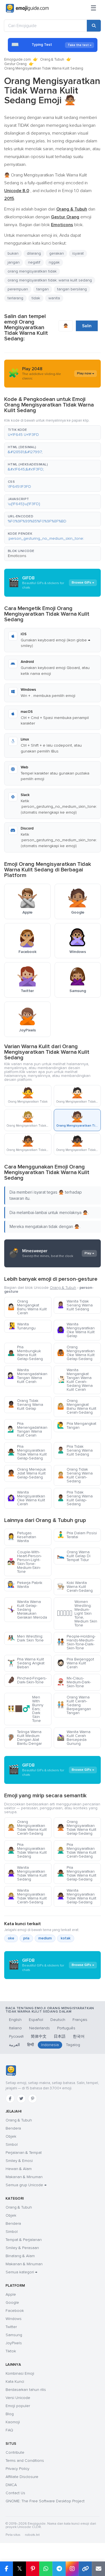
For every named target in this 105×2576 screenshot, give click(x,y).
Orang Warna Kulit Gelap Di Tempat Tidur (74, 1556)
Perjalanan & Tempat (24, 2153)
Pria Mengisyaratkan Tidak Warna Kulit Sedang (27, 1850)
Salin (87, 326)
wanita (54, 298)
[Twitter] (21, 2099)
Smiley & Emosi (19, 2161)
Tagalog (73, 2045)
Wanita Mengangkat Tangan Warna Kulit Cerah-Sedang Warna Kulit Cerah (75, 1380)
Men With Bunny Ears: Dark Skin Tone (25, 1709)
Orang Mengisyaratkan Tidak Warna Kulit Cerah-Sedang (27, 1828)
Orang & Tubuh (52, 59)
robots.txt (32, 2535)
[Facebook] (10, 2099)
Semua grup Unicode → (26, 2185)
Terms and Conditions (25, 2461)
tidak (36, 298)
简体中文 (39, 2036)
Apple (11, 2294)
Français (80, 2020)
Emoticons (17, 556)
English (15, 2020)
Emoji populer (18, 2406)
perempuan (18, 289)
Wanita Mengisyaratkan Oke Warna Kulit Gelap (76, 1330)
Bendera (13, 2128)
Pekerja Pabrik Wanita (25, 1585)
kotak (66, 1938)
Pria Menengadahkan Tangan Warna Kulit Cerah (27, 1429)
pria (26, 1938)
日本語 (60, 2036)
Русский (16, 2036)
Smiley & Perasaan (22, 2248)
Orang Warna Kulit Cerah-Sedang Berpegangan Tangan (74, 1705)
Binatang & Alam (20, 2256)
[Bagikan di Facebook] (6, 2569)
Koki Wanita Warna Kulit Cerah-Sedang (75, 1587)
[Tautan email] (98, 2569)
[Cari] (94, 26)
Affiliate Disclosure (22, 2477)
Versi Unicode (18, 2398)
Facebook (15, 2311)
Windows (14, 2319)
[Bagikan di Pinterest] (33, 2569)
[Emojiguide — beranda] (11, 2071)
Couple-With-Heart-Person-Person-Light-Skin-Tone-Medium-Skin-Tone (25, 1562)
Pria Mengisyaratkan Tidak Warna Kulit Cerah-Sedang (77, 1850)
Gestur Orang (15, 64)
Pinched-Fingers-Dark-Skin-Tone (27, 1680)
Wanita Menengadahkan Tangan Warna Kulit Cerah (27, 1376)
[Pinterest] (32, 2099)
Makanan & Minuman (24, 2177)
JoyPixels (14, 2343)
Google (12, 2303)
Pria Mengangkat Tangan (77, 1426)
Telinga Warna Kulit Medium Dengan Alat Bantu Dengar (25, 1738)
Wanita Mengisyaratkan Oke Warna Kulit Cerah (26, 1498)
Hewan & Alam (19, 2169)
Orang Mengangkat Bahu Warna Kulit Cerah (27, 1307)
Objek (11, 2136)
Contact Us (15, 2493)
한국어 (79, 2036)
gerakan (57, 253)
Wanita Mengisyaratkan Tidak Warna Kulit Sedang (27, 1873)
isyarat (78, 253)
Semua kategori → (21, 2272)
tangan (43, 289)
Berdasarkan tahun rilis (26, 2390)
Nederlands (39, 2028)
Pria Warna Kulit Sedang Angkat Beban (26, 1663)
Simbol (12, 2144)
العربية (14, 2045)
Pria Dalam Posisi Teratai (77, 1535)
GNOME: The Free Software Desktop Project (45, 2501)
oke (11, 1938)
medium (45, 1938)
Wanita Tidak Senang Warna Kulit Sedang (75, 1305)
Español (36, 2020)
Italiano (15, 2028)
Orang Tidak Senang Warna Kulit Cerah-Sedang (75, 1475)
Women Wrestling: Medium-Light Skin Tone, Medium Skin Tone (77, 1613)
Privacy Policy (17, 2469)
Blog (10, 2414)
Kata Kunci (15, 2382)
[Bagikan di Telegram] (59, 2569)
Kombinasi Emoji (20, 2373)
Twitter (11, 2327)
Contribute (15, 2452)
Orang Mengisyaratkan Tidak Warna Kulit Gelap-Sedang (77, 1828)
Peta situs (13, 2535)
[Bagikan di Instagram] (72, 2569)
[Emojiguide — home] (27, 8)
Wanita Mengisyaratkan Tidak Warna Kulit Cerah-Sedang (27, 1896)
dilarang (34, 253)
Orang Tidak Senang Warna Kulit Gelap (25, 1405)
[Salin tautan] (85, 2569)
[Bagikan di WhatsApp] (46, 2569)
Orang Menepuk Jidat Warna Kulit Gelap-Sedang (27, 1473)
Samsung (14, 2335)
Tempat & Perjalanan (24, 2240)
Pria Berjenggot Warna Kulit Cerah (75, 1663)
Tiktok (11, 2351)
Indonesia (50, 2045)
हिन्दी (31, 2045)
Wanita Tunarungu (21, 1326)
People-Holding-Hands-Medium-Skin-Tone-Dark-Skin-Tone (76, 1642)
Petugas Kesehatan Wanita (22, 1537)
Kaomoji (13, 2422)
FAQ (9, 2430)
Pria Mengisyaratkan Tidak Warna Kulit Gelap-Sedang (27, 1452)
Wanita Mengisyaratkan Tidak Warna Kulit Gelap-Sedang (77, 1896)
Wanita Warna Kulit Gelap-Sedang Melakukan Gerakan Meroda (27, 1610)
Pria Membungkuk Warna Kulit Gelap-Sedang (25, 1353)
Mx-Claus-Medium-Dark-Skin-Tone (74, 1682)
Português (66, 2028)
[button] (53, 432)
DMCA (11, 2485)
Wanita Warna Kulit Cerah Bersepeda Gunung (74, 1738)
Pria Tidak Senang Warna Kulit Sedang (75, 1450)
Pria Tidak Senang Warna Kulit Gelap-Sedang (75, 1498)
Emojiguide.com (17, 59)
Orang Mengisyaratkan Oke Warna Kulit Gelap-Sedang (76, 1353)
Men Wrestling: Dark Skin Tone (25, 1638)
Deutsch (58, 2020)
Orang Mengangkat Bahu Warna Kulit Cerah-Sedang (77, 1407)
